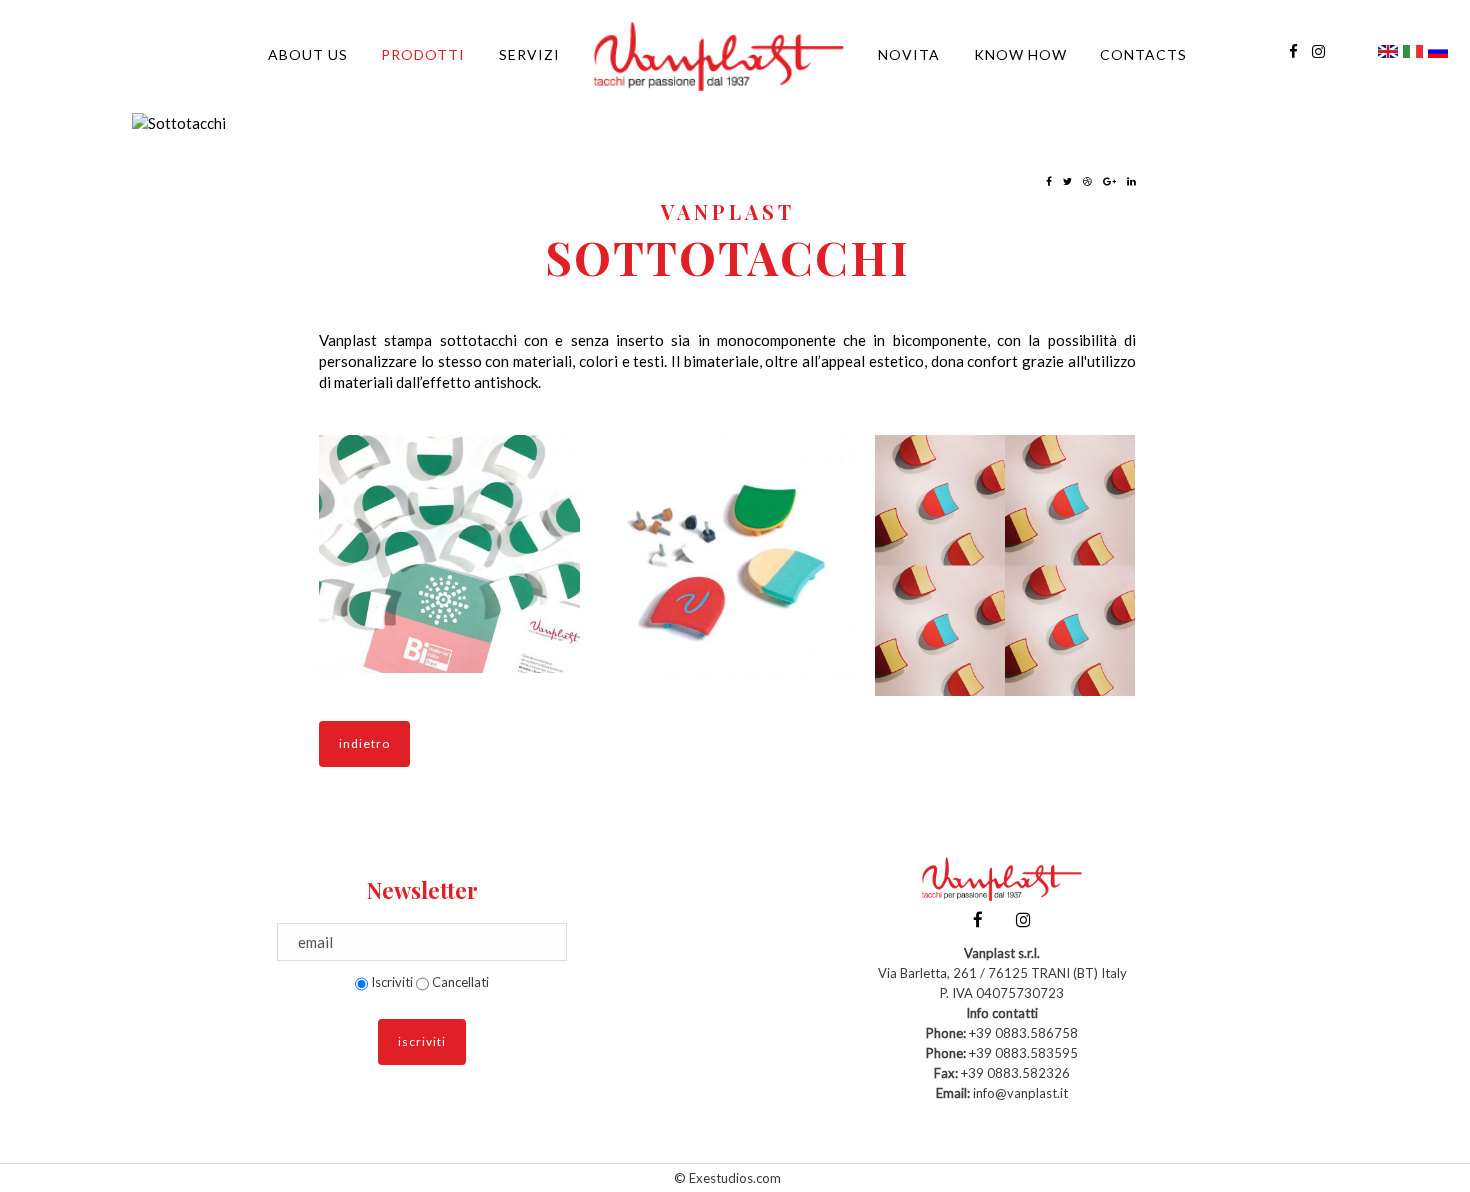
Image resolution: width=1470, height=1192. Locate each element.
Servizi (529, 54)
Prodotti (423, 54)
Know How (1020, 54)
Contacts (1143, 54)
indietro (364, 743)
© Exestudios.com (727, 1178)
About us (308, 54)
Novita (909, 54)
